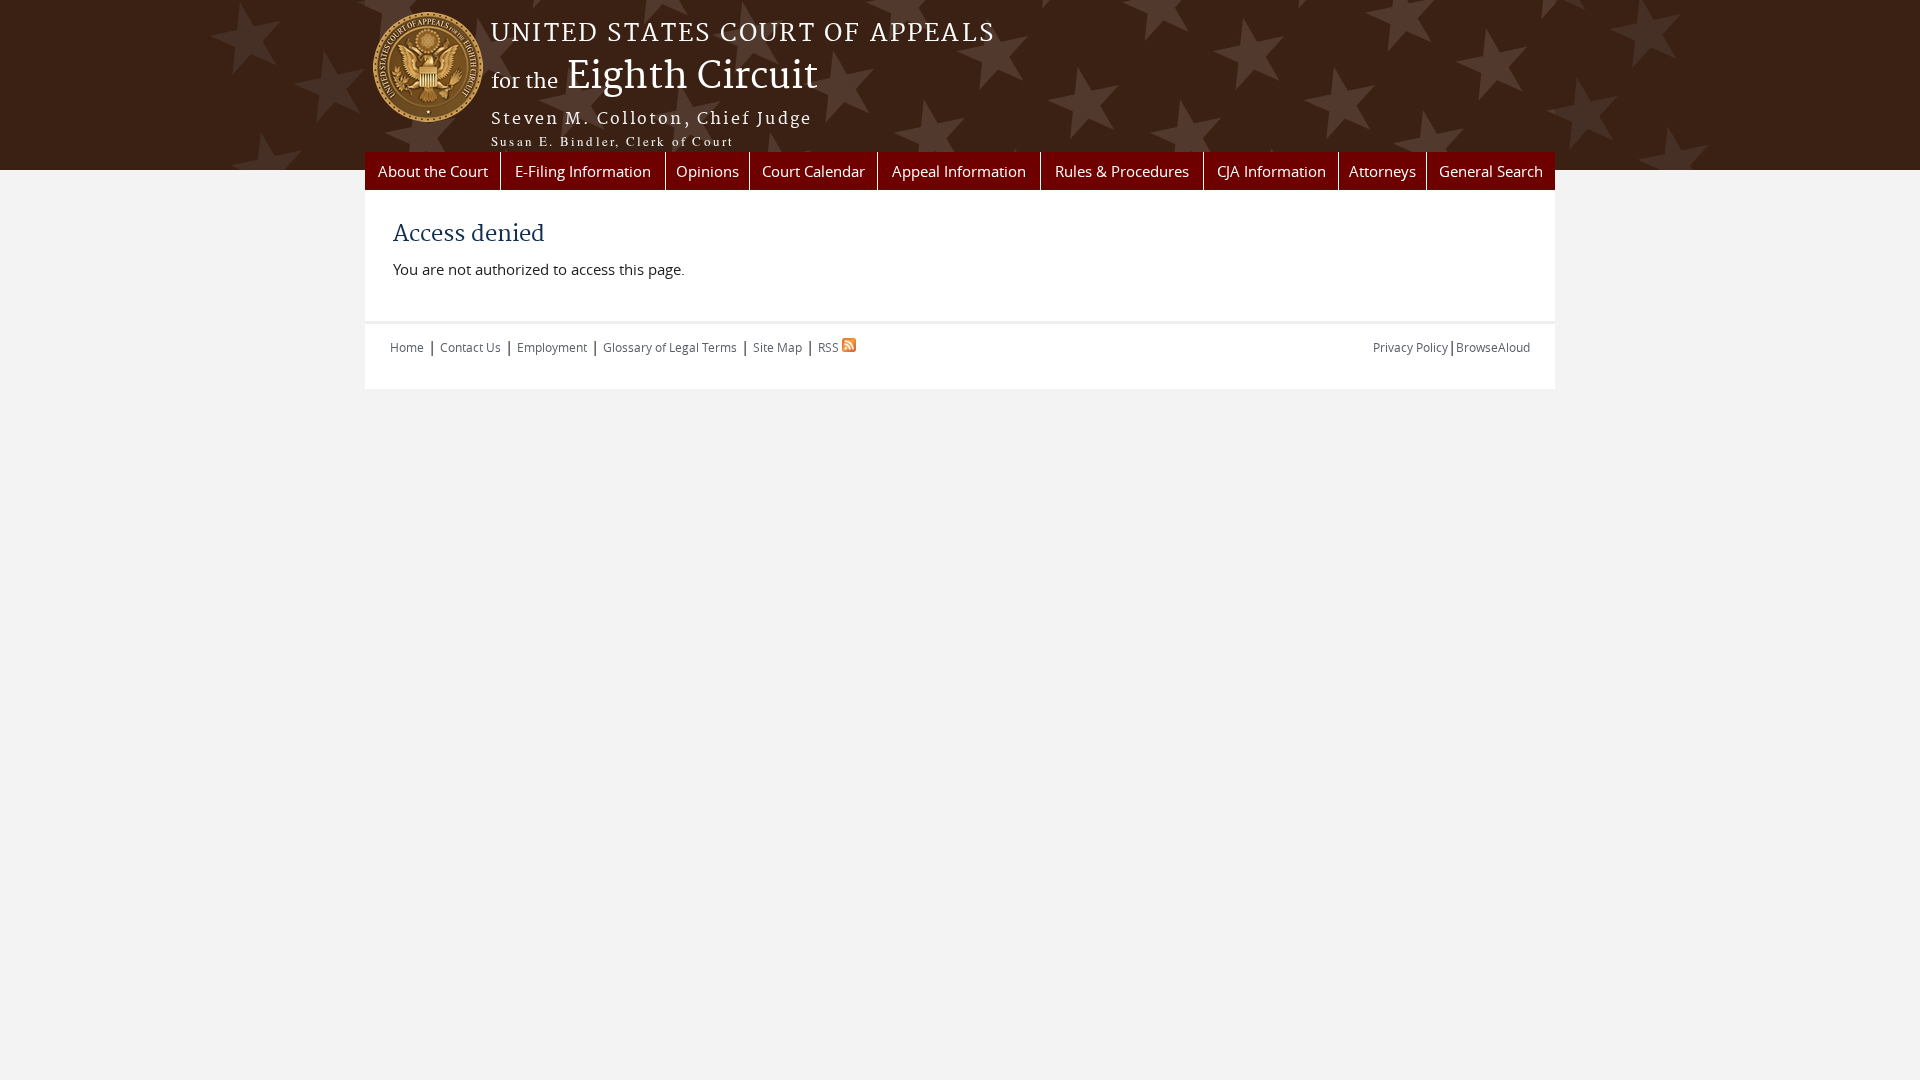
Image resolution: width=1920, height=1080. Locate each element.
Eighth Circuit (654, 77)
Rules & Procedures (1122, 171)
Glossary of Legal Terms (670, 347)
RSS (830, 347)
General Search (1491, 171)
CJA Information (1271, 171)
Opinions (707, 171)
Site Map (777, 347)
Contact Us (470, 347)
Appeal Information (959, 171)
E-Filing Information (583, 171)
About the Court (433, 171)
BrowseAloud (1493, 347)
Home (407, 347)
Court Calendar (813, 171)
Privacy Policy (1410, 347)
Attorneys (1382, 171)
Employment (552, 347)
